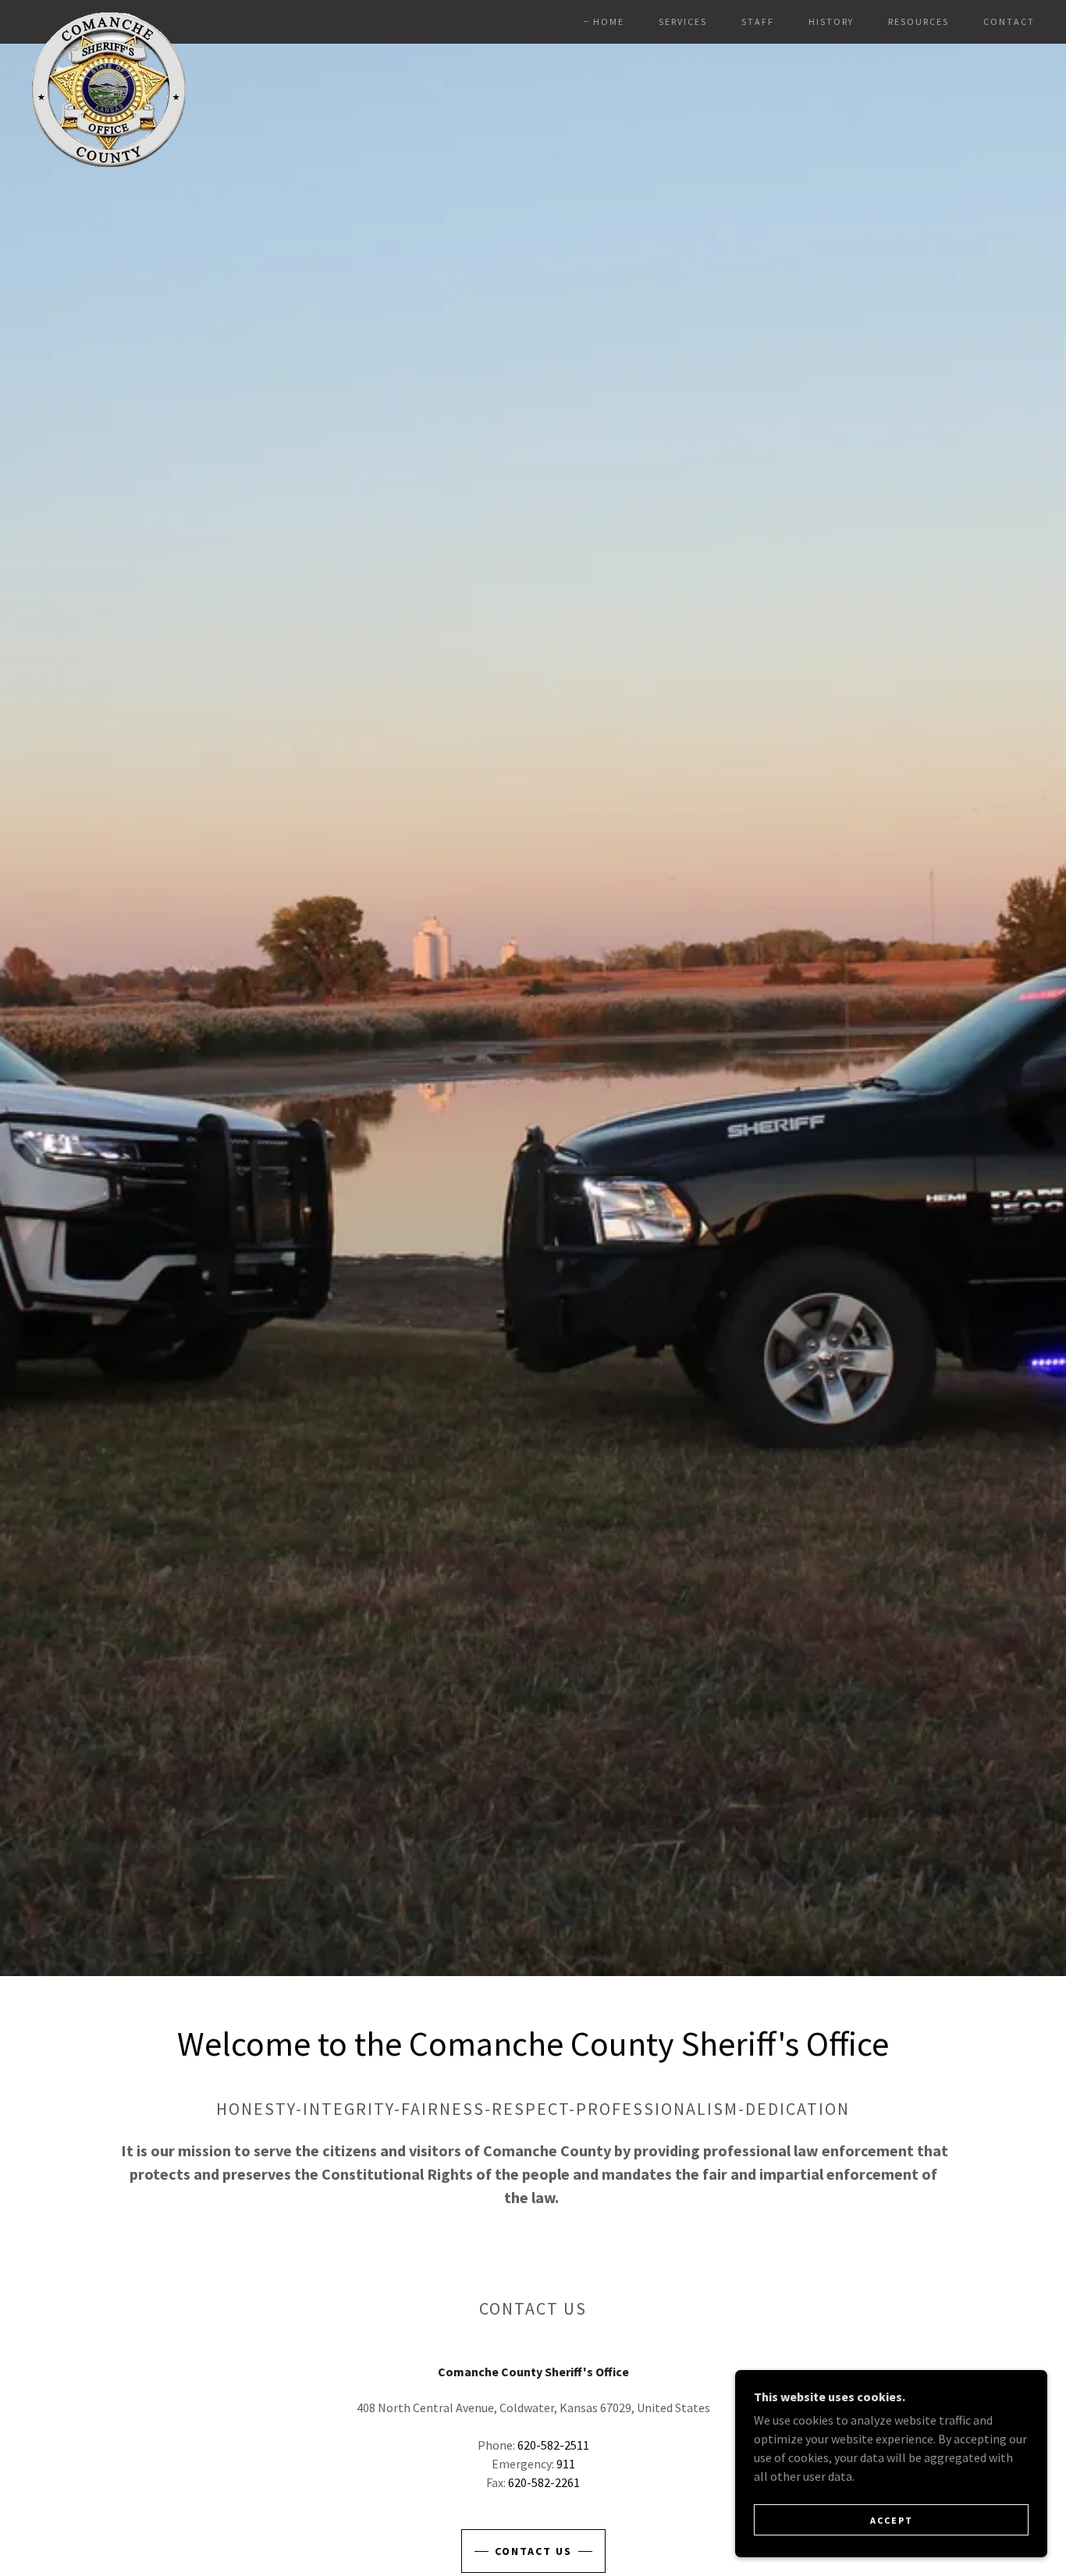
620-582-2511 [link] (553, 2445)
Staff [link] (758, 21)
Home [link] (609, 21)
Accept (892, 2520)
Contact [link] (1009, 21)
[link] (108, 19)
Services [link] (683, 21)
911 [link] (566, 2464)
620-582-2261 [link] (544, 2482)
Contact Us (533, 2551)
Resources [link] (919, 21)
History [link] (831, 21)
